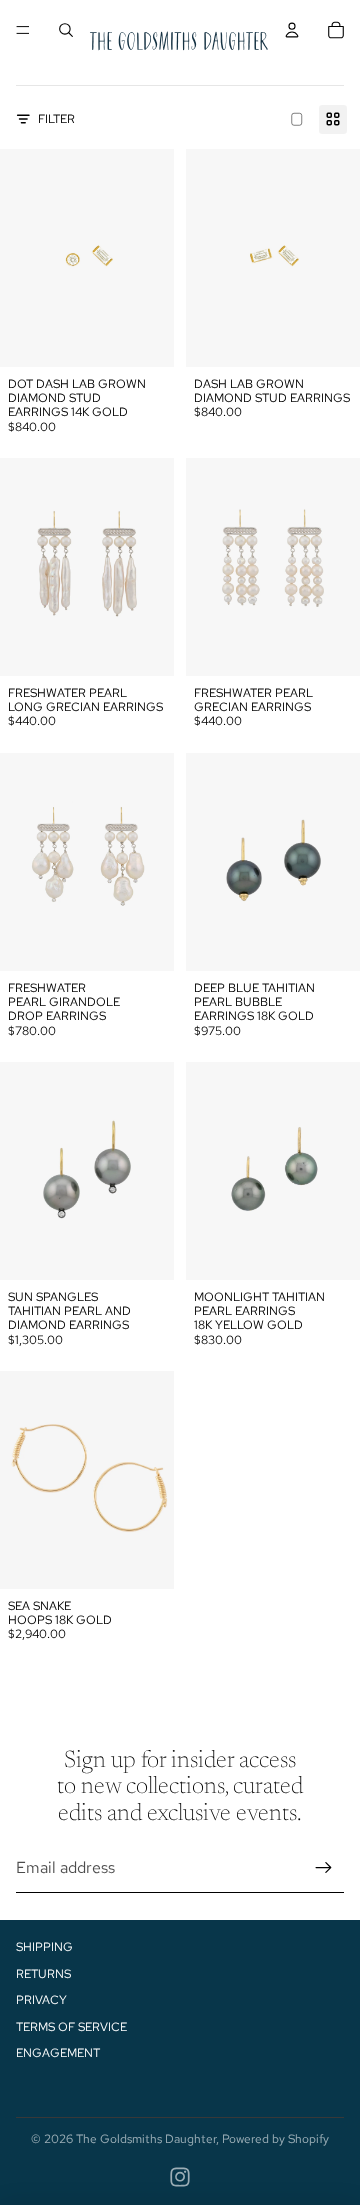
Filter (56, 119)
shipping (44, 1947)
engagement (58, 2053)
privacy (41, 2000)
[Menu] (23, 30)
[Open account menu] (292, 30)
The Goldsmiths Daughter (146, 2139)
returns (43, 1974)
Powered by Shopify (275, 2139)
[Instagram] (180, 2177)
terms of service (71, 2027)
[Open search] (66, 30)
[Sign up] (324, 1868)
